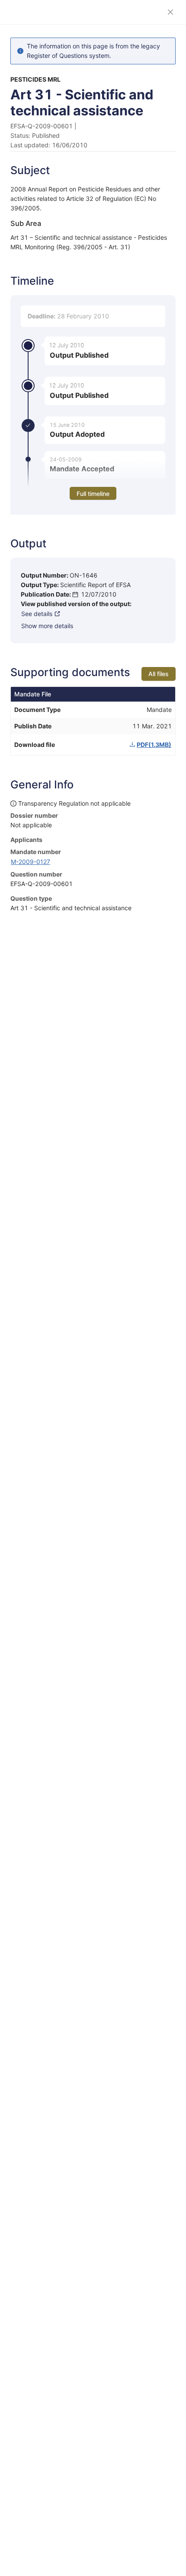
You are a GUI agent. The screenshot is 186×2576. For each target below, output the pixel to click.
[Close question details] (170, 12)
